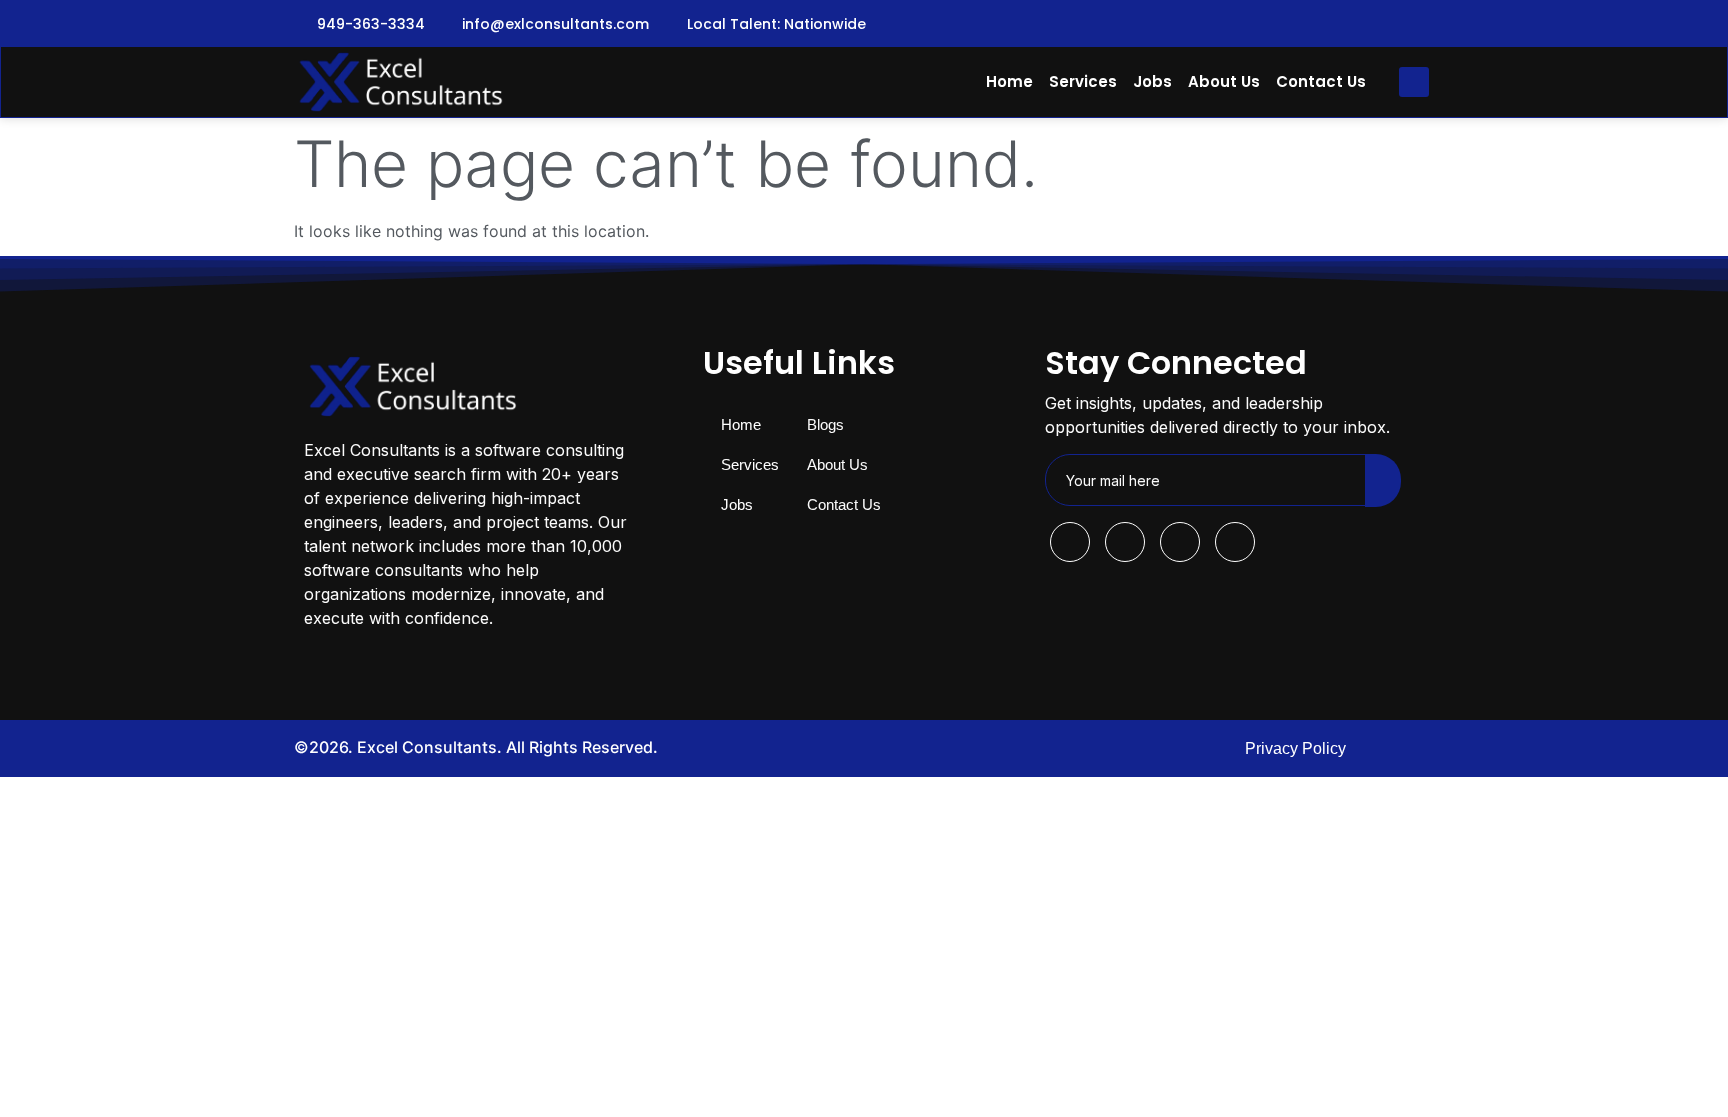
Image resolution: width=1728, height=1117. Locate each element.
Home (1009, 81)
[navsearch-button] (1414, 82)
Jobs (1152, 81)
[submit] (1383, 480)
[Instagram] (1335, 24)
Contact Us (1321, 81)
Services (1083, 81)
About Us (1224, 81)
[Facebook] (1292, 24)
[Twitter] (1378, 24)
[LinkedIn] (1421, 24)
